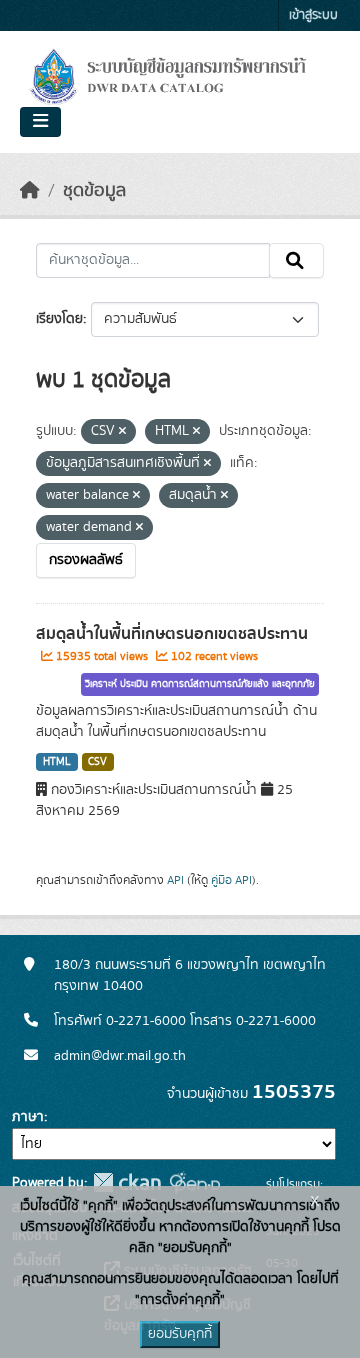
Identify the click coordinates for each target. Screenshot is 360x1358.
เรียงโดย (59, 319)
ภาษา (28, 1117)
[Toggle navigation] (40, 122)
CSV (97, 762)
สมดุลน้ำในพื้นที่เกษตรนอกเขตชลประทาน (172, 634)
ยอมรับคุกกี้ (180, 1334)
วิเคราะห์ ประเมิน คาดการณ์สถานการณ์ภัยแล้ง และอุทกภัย (200, 684)
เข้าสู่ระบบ (313, 15)
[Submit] (296, 261)
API (175, 880)
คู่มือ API (231, 880)
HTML (57, 762)
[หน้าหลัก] (30, 191)
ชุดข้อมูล (94, 191)
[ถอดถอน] (122, 432)
